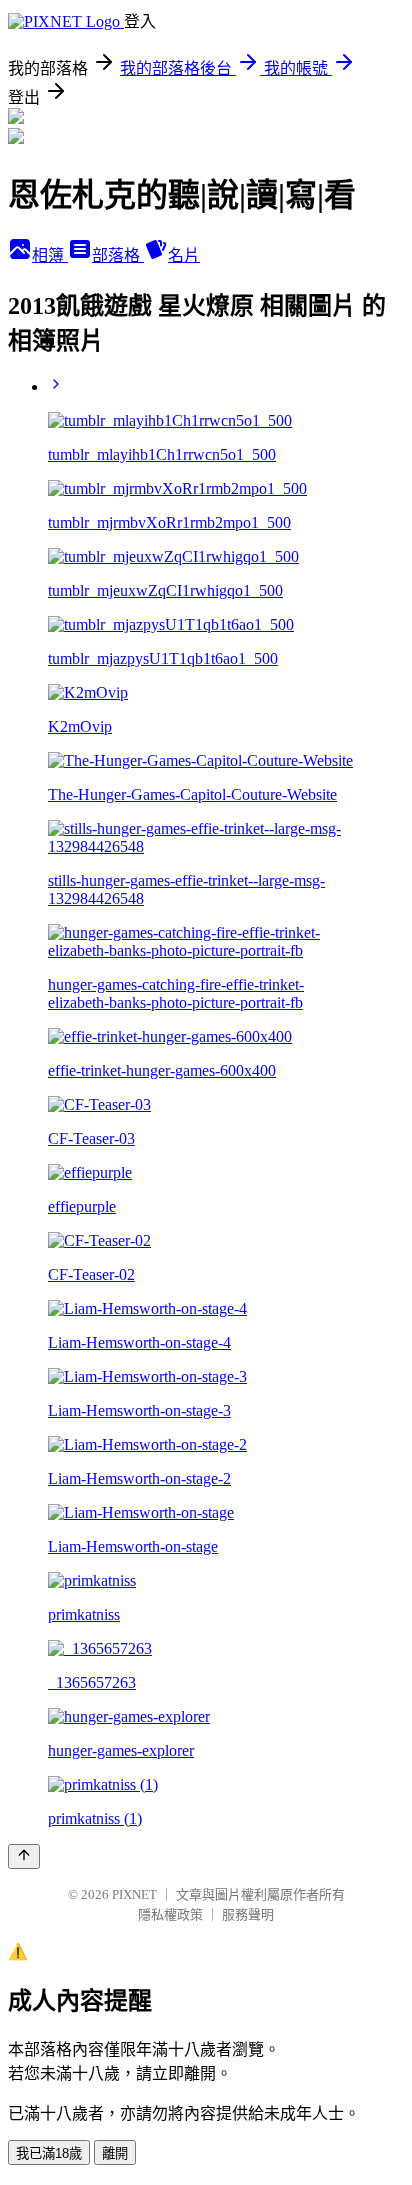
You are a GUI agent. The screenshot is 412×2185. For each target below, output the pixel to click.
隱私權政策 (170, 1914)
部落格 (118, 255)
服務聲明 (248, 1914)
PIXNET (134, 1894)
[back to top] (24, 1856)
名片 (184, 255)
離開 (115, 2153)
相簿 (50, 255)
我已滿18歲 (49, 2153)
